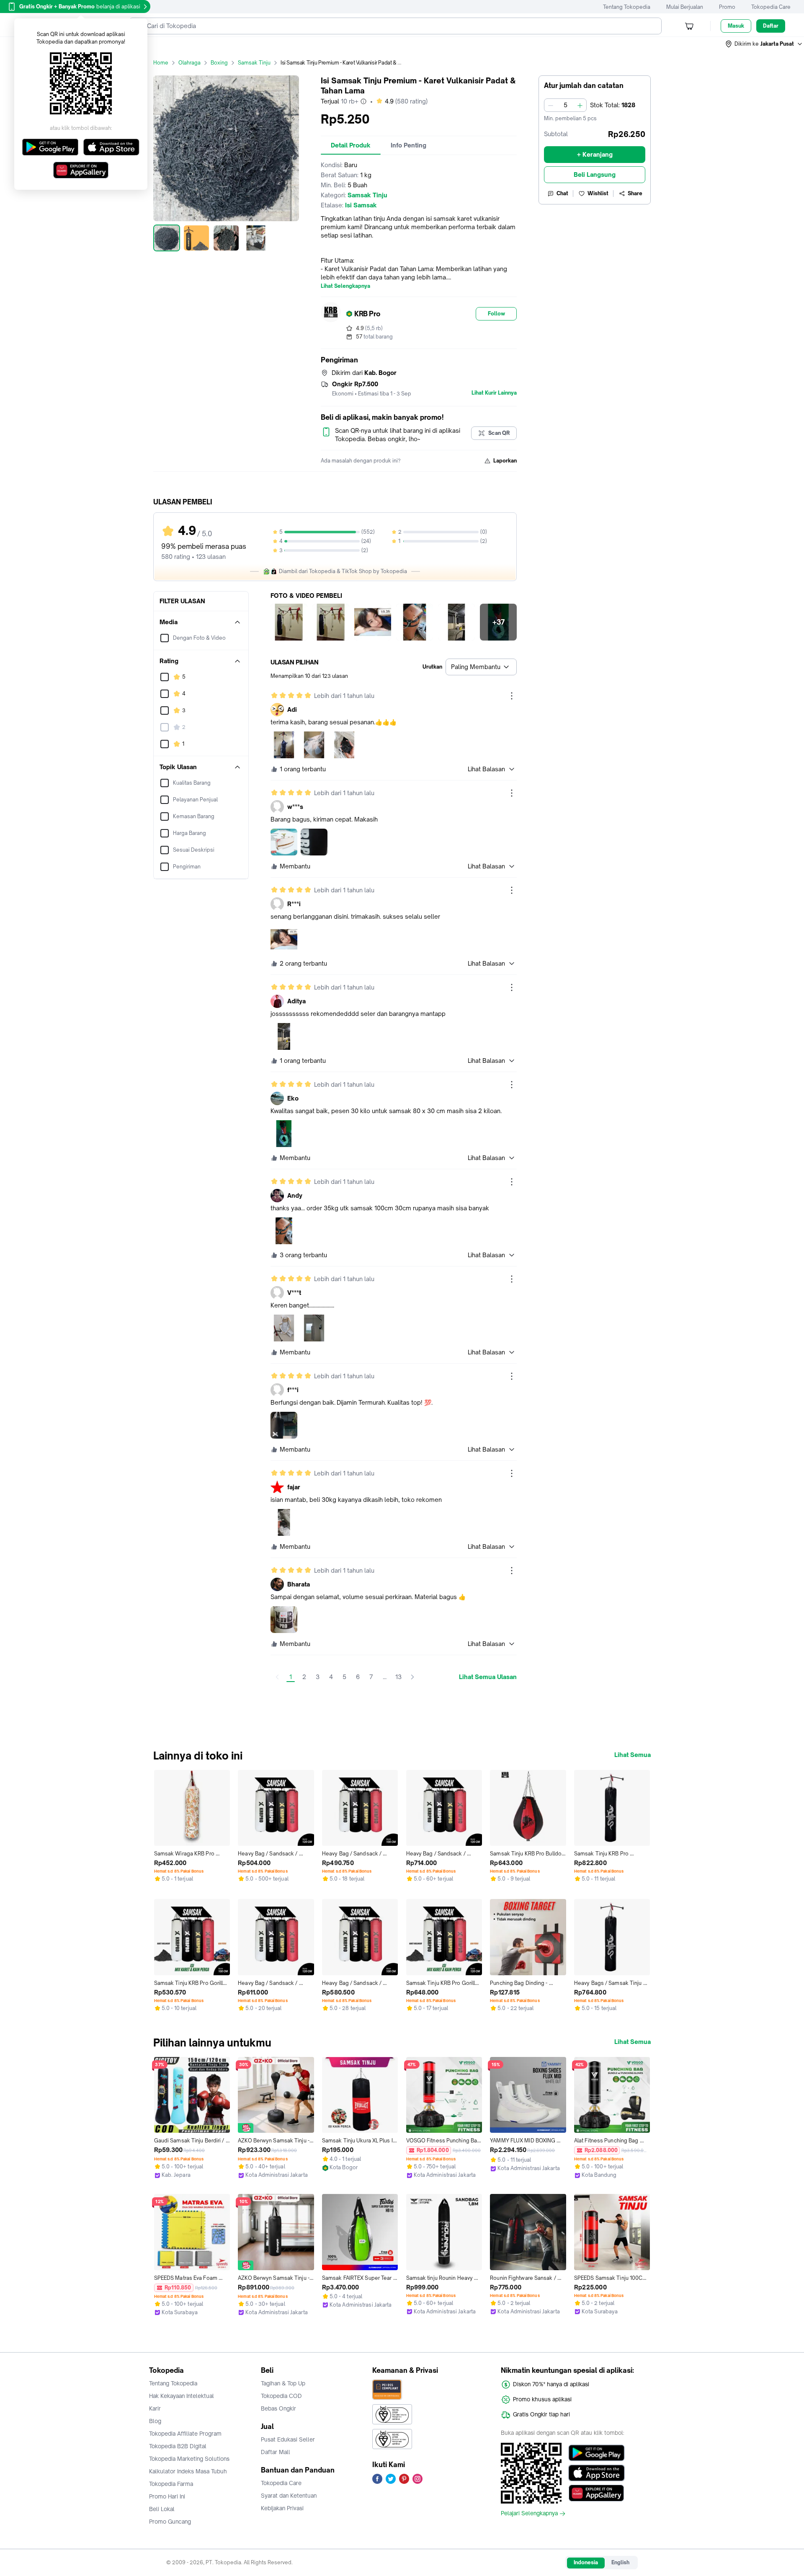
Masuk (736, 26)
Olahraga (189, 63)
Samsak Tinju (254, 63)
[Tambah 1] (580, 105)
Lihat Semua (633, 1755)
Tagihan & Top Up (283, 2383)
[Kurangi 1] (551, 105)
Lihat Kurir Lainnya (494, 393)
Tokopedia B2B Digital (178, 2446)
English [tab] (620, 2562)
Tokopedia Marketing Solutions (189, 2459)
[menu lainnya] (512, 696)
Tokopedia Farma (171, 2484)
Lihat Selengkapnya (345, 286)
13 (398, 1677)
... (385, 1677)
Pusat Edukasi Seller (288, 2439)
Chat (562, 193)
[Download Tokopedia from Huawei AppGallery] (597, 2493)
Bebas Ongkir (278, 2408)
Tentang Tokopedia (627, 7)
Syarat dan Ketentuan (289, 2496)
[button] (764, 44)
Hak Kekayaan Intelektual (182, 2396)
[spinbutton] (565, 105)
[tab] (351, 145)
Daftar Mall (276, 2452)
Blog (155, 2421)
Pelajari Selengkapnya (529, 2514)
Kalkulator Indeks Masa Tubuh (188, 2471)
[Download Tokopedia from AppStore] (597, 2473)
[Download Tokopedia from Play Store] (597, 2453)
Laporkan (505, 461)
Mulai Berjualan (685, 7)
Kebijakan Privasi (282, 2508)
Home (161, 63)
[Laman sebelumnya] (277, 1677)
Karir (155, 2408)
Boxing (219, 63)
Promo (727, 7)
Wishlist (598, 193)
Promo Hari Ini (167, 2496)
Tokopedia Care (771, 7)
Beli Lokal (162, 2509)
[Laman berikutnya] (412, 1677)
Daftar (771, 26)
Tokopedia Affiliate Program (185, 2434)
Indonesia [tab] (586, 2562)
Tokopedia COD (281, 2396)
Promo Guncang (170, 2522)
